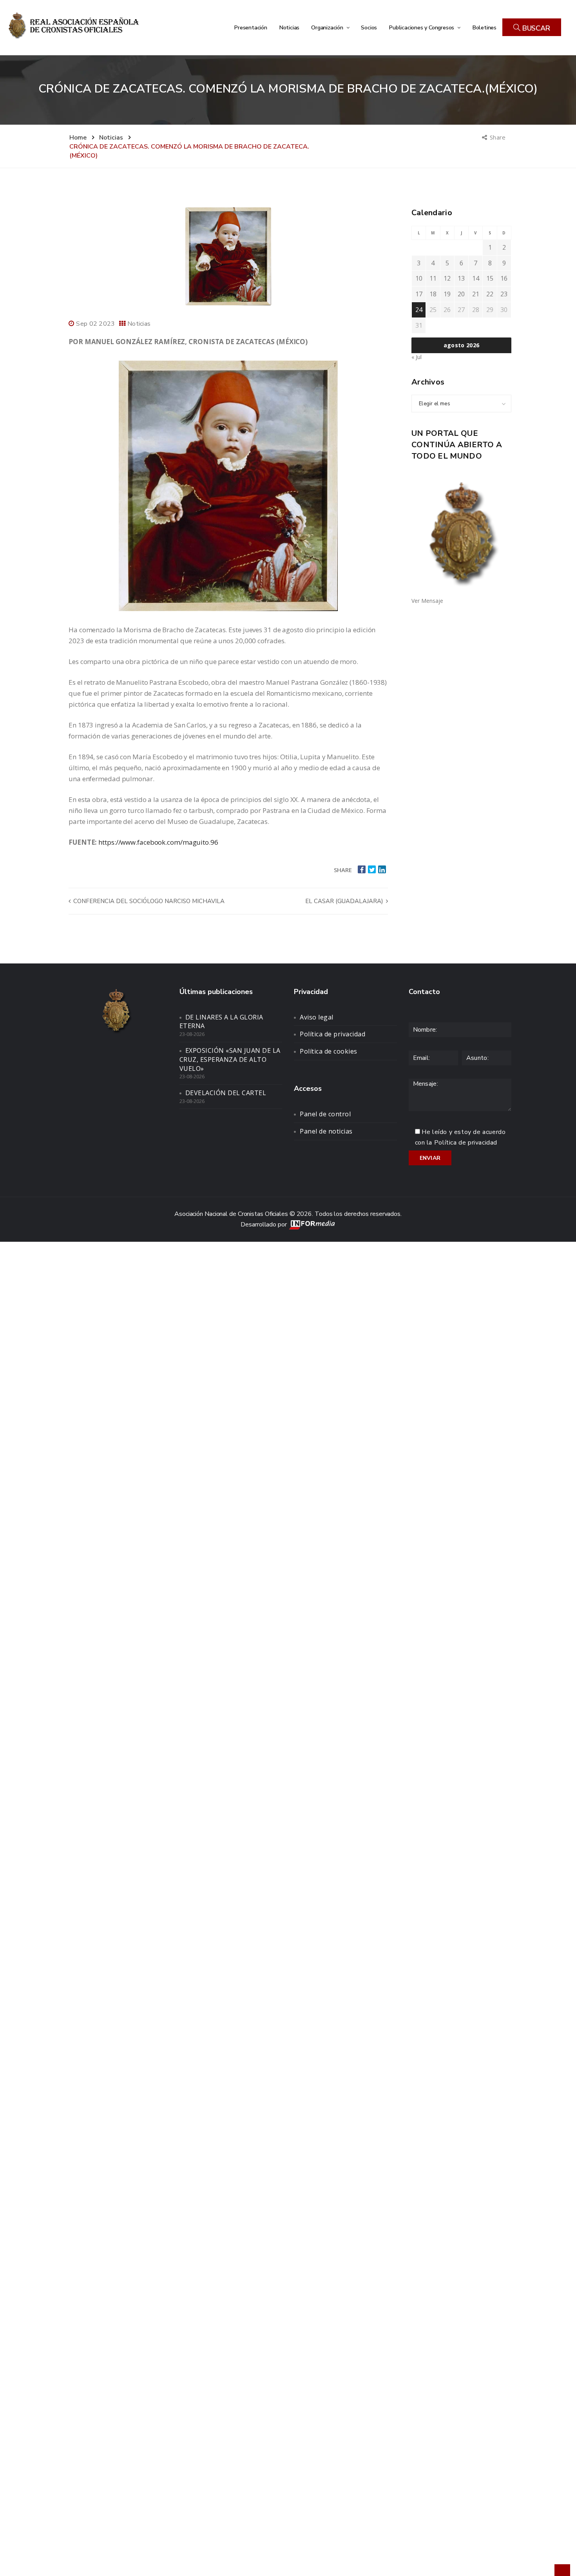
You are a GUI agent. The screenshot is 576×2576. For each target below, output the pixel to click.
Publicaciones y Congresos (422, 27)
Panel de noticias (326, 1131)
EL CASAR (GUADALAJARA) (345, 901)
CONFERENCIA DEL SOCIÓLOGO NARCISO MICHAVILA (148, 901)
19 (447, 294)
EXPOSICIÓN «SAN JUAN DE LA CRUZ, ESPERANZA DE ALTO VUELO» (230, 1059)
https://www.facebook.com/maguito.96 (158, 842)
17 (419, 294)
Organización (328, 27)
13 (461, 278)
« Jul (417, 357)
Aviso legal (317, 1017)
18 (433, 294)
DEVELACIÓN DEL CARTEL (226, 1093)
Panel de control (325, 1114)
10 (419, 278)
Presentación (251, 27)
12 (447, 278)
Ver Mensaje (427, 601)
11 (433, 278)
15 (490, 278)
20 (461, 294)
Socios (369, 27)
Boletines (484, 27)
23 (504, 294)
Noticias (289, 27)
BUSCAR (535, 28)
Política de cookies (329, 1051)
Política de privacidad (332, 1034)
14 (476, 278)
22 (490, 294)
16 (504, 278)
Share (498, 137)
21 (476, 294)
